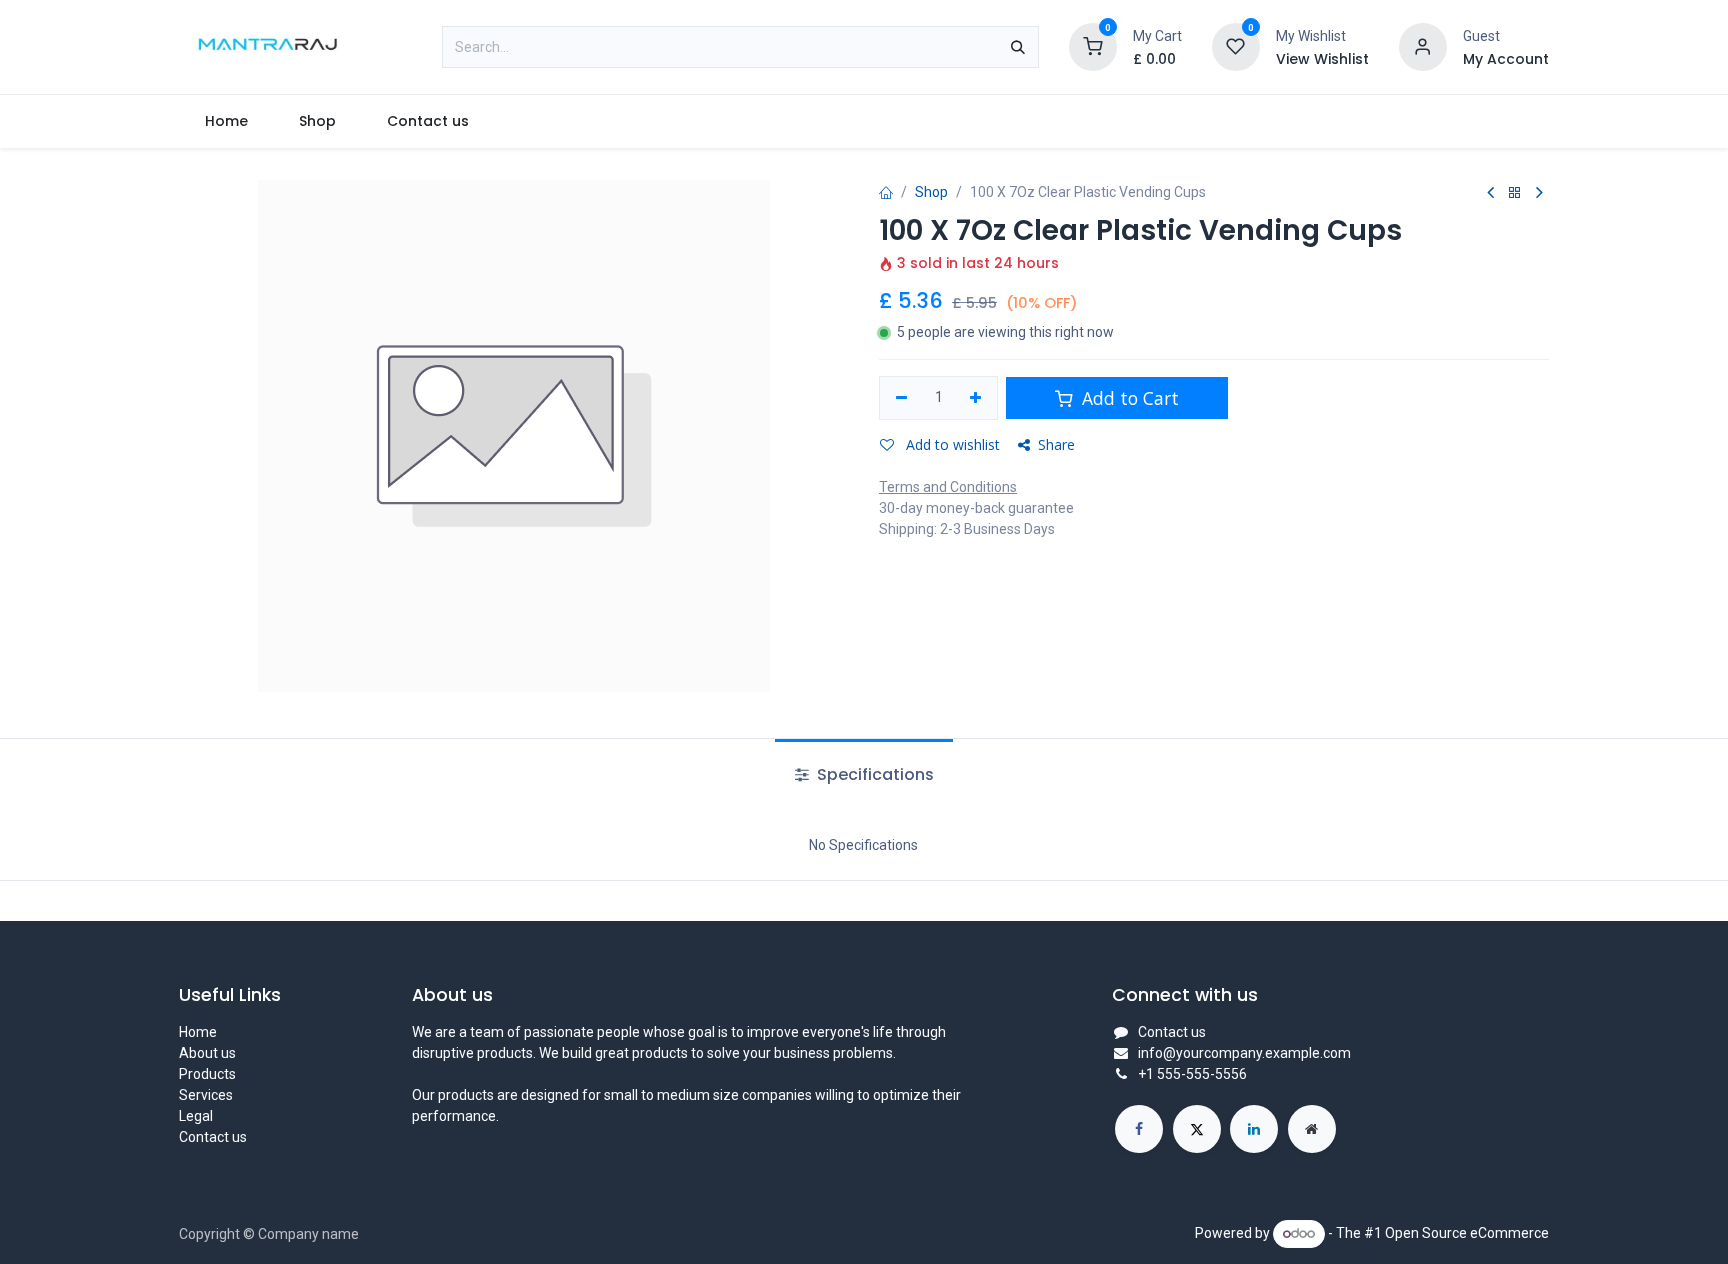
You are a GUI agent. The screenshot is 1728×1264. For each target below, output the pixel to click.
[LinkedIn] (1254, 1129)
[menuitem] (226, 121)
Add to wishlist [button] (951, 444)
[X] (1197, 1129)
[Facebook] (1139, 1129)
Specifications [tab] (873, 774)
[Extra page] (1312, 1129)
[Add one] (976, 398)
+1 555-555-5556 (1192, 1074)
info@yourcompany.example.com (1244, 1053)
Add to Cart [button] (1128, 398)
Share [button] (1056, 444)
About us (207, 1053)
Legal (196, 1116)
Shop (931, 192)
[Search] (1018, 47)
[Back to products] (1515, 193)
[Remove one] (901, 398)
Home (198, 1032)
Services (206, 1095)
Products (207, 1074)
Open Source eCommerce (1467, 1233)
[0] (1093, 46)
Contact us (213, 1137)
